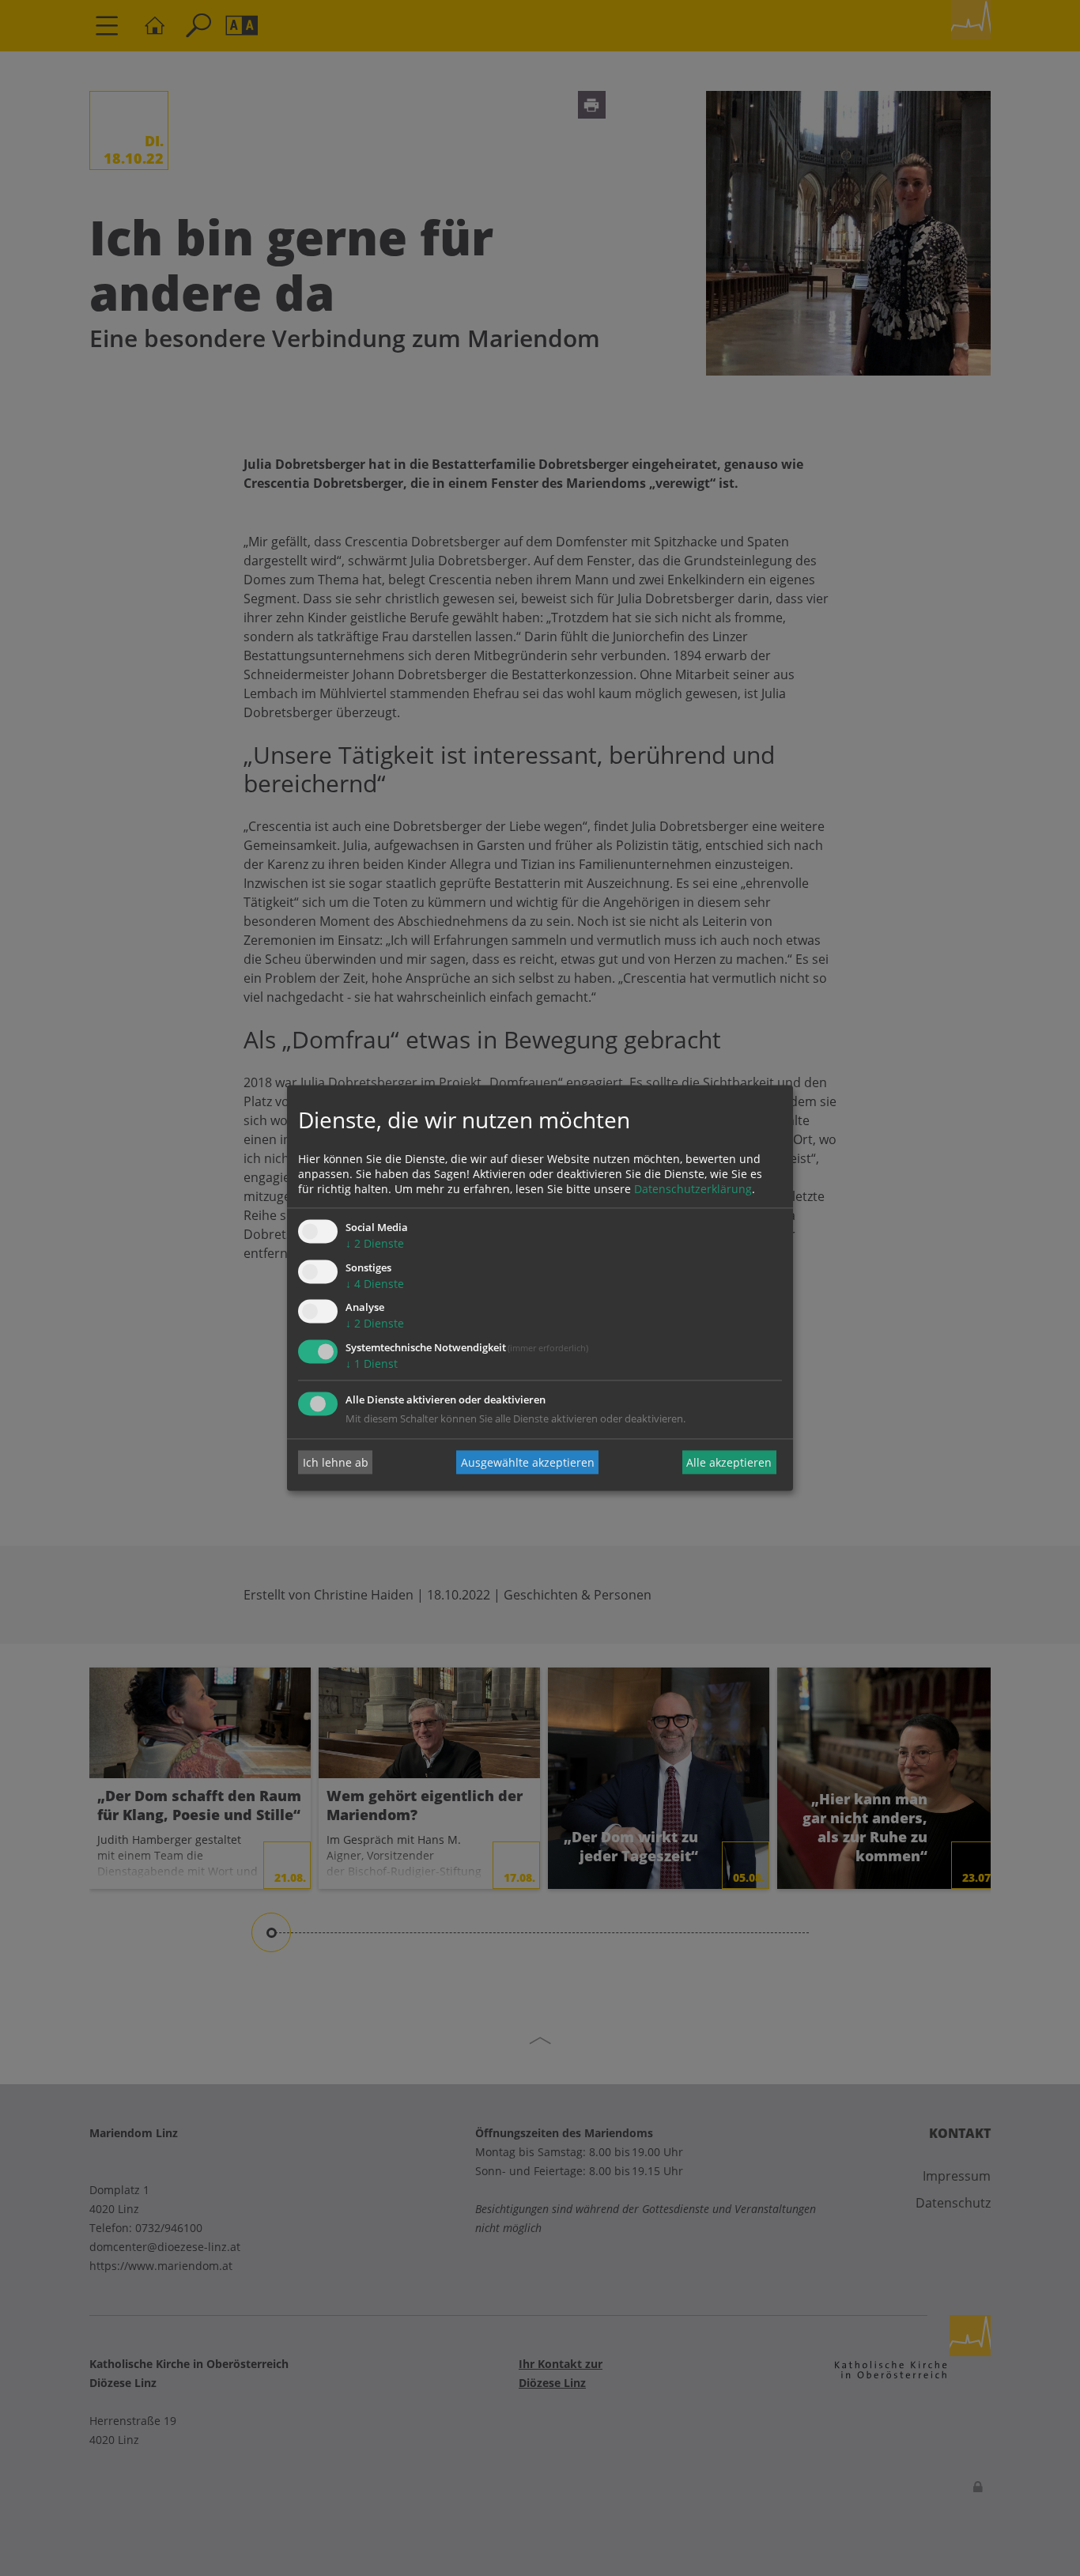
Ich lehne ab (336, 1462)
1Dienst (372, 1364)
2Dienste (375, 1243)
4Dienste (375, 1284)
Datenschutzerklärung (693, 1189)
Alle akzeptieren (729, 1462)
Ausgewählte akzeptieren (528, 1462)
